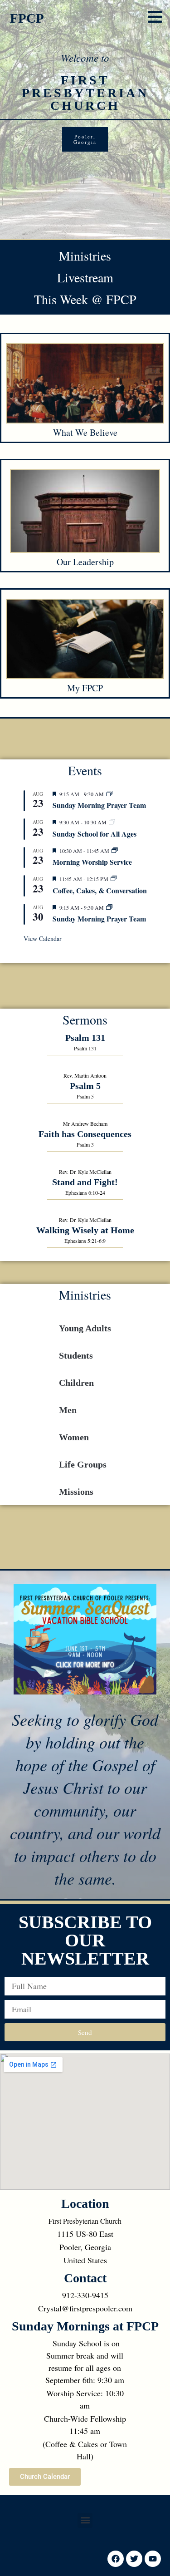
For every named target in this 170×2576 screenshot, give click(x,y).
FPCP (27, 18)
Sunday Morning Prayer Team (99, 805)
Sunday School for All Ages (95, 834)
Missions (76, 1492)
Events (85, 770)
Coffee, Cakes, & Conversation (100, 890)
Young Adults (85, 1328)
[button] (155, 17)
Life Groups (83, 1464)
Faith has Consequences (85, 1134)
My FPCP (85, 688)
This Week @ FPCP (85, 299)
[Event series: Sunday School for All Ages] (112, 822)
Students (76, 1355)
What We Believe (85, 432)
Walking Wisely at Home (85, 1230)
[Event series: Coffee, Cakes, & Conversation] (114, 879)
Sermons (85, 1020)
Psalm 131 (85, 1038)
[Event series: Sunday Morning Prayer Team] (109, 794)
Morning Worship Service (92, 862)
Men (68, 1410)
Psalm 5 (85, 1086)
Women (74, 1437)
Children (76, 1383)
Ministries (85, 256)
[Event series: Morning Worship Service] (115, 851)
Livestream (85, 277)
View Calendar (43, 938)
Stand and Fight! (85, 1182)
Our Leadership (85, 562)
